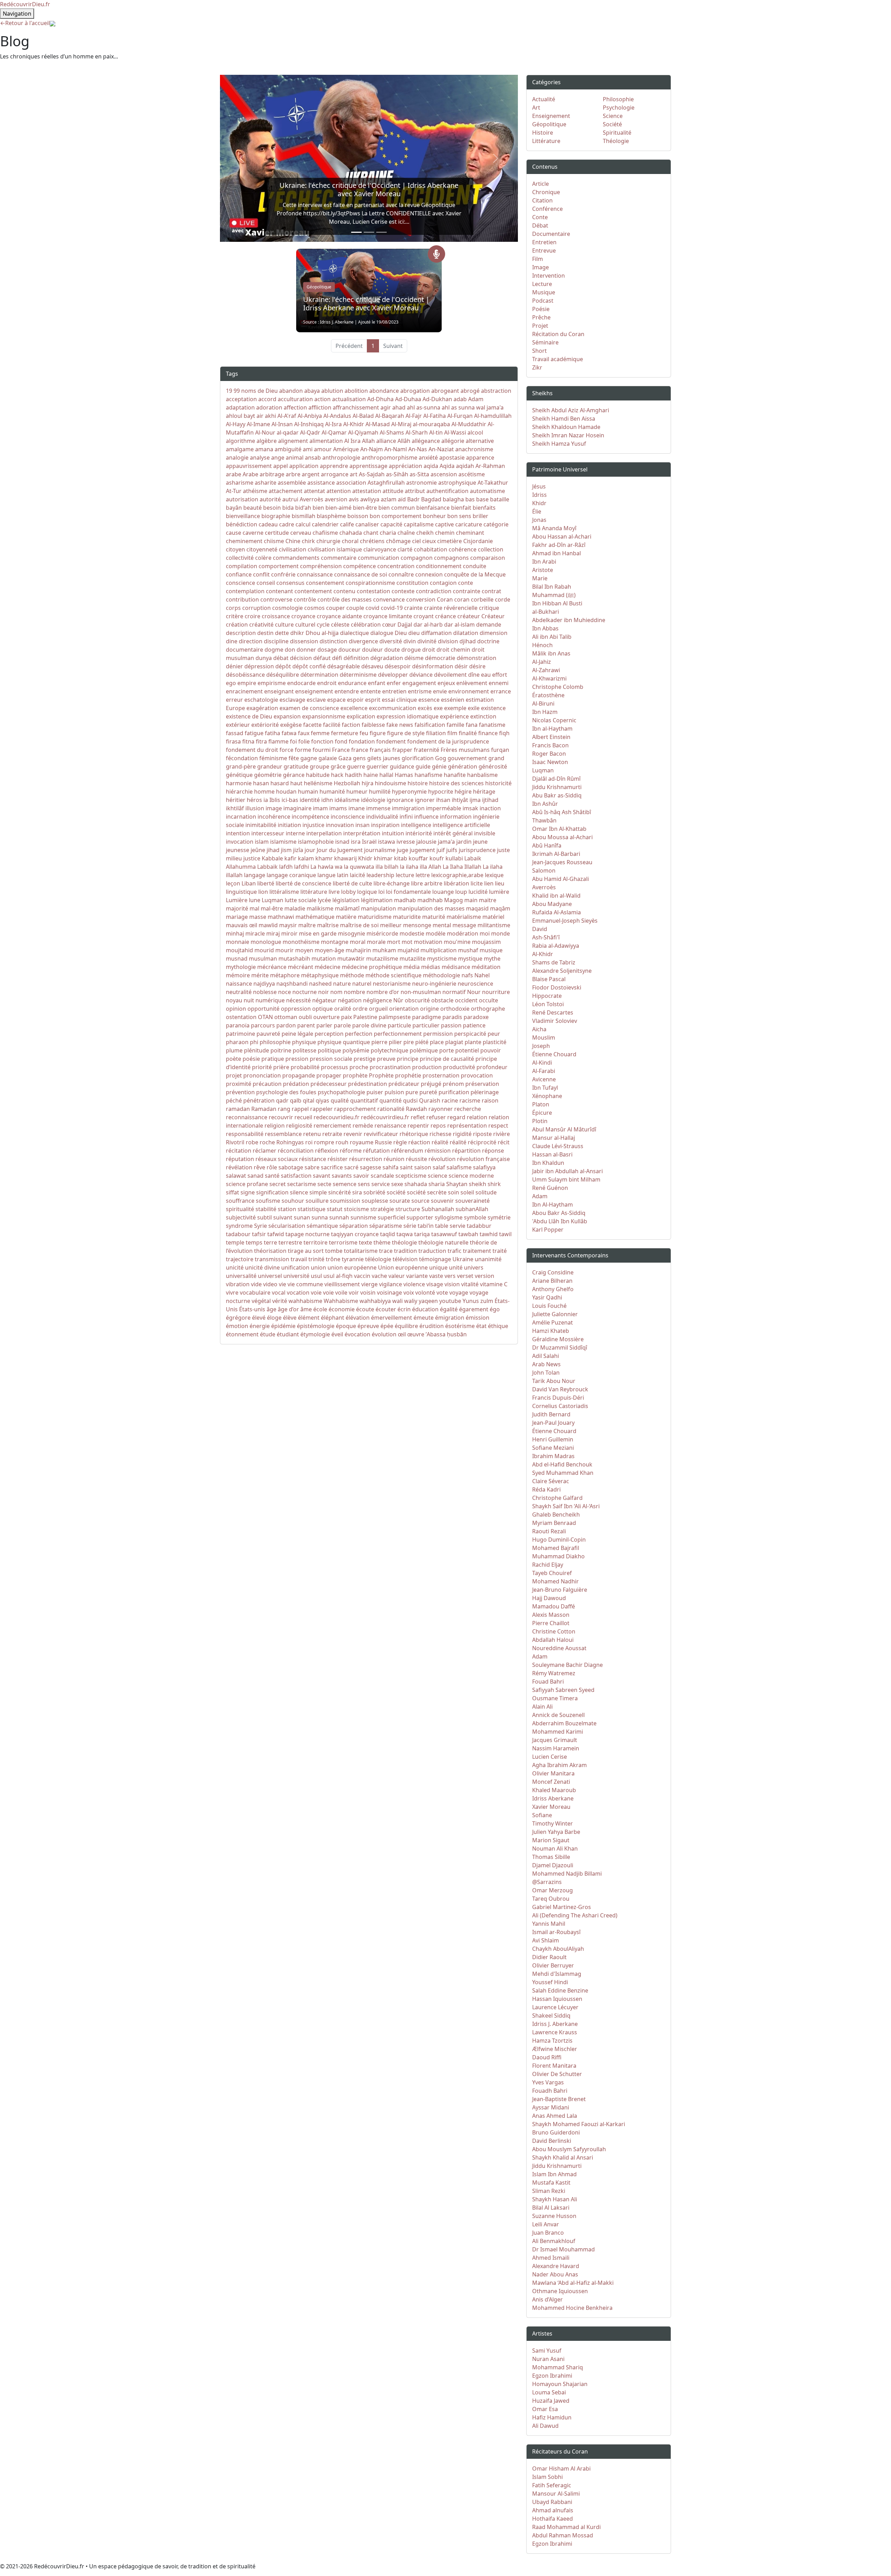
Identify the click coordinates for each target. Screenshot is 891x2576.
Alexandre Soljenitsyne (562, 971)
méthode (352, 975)
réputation (240, 1159)
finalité (468, 733)
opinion (236, 1009)
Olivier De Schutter (557, 2074)
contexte (403, 591)
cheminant (470, 533)
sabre (312, 1167)
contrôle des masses (345, 599)
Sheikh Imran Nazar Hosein (568, 435)
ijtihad (490, 800)
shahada (416, 1184)
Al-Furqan (460, 416)
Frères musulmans (465, 750)
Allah (368, 441)
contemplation (245, 591)
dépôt (283, 666)
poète (234, 1059)
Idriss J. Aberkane (555, 2024)
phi (254, 1042)
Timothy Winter (553, 1823)
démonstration (476, 658)
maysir (288, 925)
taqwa (405, 1234)
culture (284, 625)
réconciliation (296, 1151)
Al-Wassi (455, 432)
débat (281, 658)
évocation (357, 1334)
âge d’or (288, 1309)
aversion (336, 499)
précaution (267, 1084)
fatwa (289, 733)
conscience (241, 583)
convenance (389, 599)
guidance (402, 766)
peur (494, 1034)
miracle (255, 933)
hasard (280, 783)
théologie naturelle (443, 1242)
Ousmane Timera (555, 1698)
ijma (475, 800)
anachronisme (474, 449)
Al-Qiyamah (363, 432)
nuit (249, 1000)
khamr (324, 858)
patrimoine (241, 1034)
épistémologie (316, 1326)
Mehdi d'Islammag (557, 1974)
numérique (270, 1000)
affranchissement (356, 407)
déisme (414, 658)
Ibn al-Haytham (552, 729)
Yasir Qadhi (547, 1297)
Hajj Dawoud (549, 1598)
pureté (428, 1092)
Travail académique (558, 359)
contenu (344, 591)
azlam (389, 499)
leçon (233, 883)
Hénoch (542, 645)
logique (367, 892)
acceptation (241, 399)
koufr (437, 858)
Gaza (345, 758)
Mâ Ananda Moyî (554, 528)
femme (320, 733)
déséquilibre (283, 675)
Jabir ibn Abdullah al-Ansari (567, 1171)
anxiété (428, 458)
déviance (421, 675)
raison (490, 1100)
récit (504, 1142)
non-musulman (421, 992)
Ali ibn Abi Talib (552, 637)
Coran (445, 599)
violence (414, 1284)
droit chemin (453, 650)
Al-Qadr (310, 432)
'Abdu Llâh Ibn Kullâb (560, 1221)
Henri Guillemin (553, 1439)
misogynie (352, 933)
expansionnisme (324, 716)
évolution (384, 1334)
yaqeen (428, 1301)
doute (392, 650)
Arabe (250, 474)
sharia (437, 1184)
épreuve (368, 1326)
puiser (375, 1092)
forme (303, 750)
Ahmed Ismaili (551, 2258)
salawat (236, 1176)
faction (351, 725)
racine (450, 1100)
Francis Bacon (550, 745)
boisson (358, 516)
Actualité (544, 99)
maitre (488, 900)
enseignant (279, 691)
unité (456, 1267)
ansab (313, 458)
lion (263, 892)
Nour (474, 992)
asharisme (240, 483)
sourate (400, 1201)
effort (500, 675)
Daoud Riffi (547, 2057)
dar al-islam (459, 625)
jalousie (426, 842)
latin (343, 875)
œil (402, 1334)
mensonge (417, 925)
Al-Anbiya (310, 416)
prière (281, 1067)
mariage (237, 917)
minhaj (235, 933)
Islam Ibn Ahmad (554, 2174)
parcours (263, 1025)
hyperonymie (409, 792)
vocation (298, 1293)
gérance (294, 775)
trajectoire (240, 1259)
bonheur (434, 516)
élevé (259, 1318)
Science (613, 116)
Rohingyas (290, 1142)
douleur (372, 650)
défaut (322, 658)
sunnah (339, 1217)
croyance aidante (339, 616)
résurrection (366, 1159)
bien (318, 508)
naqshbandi (292, 984)
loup (461, 892)
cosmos (314, 608)
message (464, 925)
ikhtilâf (235, 808)
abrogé (470, 391)
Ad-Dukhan (437, 399)
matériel (493, 917)
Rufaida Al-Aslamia (557, 912)
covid (372, 608)
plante (473, 1042)
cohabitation (431, 549)
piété (422, 1042)
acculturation (295, 399)
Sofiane (542, 1815)
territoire (316, 1242)
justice (252, 858)
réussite (416, 1159)
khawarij (345, 858)
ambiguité (288, 449)
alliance (386, 441)
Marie (540, 578)
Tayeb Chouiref (552, 1573)
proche (359, 1067)
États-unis (252, 1309)
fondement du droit (252, 750)
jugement (422, 850)
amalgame (240, 449)
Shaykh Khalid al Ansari (563, 2157)
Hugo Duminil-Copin (559, 1540)
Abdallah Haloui (553, 1640)
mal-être (272, 908)
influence (426, 817)
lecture (405, 875)
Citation (542, 200)
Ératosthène (548, 695)
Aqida (447, 466)
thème (382, 1242)
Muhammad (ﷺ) (554, 595)
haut (296, 783)
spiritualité (240, 1209)
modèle (436, 933)
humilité (380, 792)
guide (423, 766)
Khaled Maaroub (554, 1790)
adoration (269, 407)
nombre (354, 992)
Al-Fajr (414, 416)
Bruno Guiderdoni (556, 2132)
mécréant (301, 967)
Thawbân (544, 820)
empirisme (272, 683)
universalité (241, 1276)
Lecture (542, 284)
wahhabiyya (375, 1301)
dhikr (297, 633)
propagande (299, 1075)
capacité (391, 524)
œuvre (416, 1334)
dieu (414, 633)
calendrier (325, 524)
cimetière (450, 541)
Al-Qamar (334, 432)
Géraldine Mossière (558, 1339)
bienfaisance (433, 508)
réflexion (327, 1151)
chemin (445, 533)
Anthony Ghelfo (553, 1289)
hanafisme (428, 775)
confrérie (283, 574)
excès (425, 708)
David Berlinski (552, 2141)
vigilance (391, 1284)
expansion (287, 716)
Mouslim (544, 1037)
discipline (276, 641)
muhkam (384, 950)
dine (232, 641)
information (456, 817)
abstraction (496, 391)
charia (388, 533)
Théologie (616, 141)
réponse (493, 1151)
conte (466, 583)
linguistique (241, 892)
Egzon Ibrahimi (552, 2376)
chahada (351, 533)
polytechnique (389, 1050)
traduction (432, 1251)
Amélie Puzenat (553, 1322)
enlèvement (472, 683)
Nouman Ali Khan (555, 1848)
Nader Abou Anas (555, 2274)
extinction (483, 716)
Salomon (544, 870)
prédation (296, 1084)
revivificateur (381, 1134)
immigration (408, 808)
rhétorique (414, 1134)
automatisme (487, 491)
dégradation (387, 658)
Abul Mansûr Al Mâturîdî (564, 1129)
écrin (404, 1309)
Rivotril (235, 1142)
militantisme (494, 925)
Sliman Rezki (549, 2191)
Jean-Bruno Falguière (560, 1590)
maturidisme (375, 917)
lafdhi (302, 867)
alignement (293, 441)
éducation (425, 1309)
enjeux (446, 683)
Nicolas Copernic (554, 720)
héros (254, 800)
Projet (540, 326)
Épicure (542, 1113)
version (484, 1276)
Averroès (312, 499)
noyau (234, 1000)
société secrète (427, 1192)
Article (541, 184)
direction (251, 641)
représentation (467, 1126)
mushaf (468, 950)
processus (334, 1067)
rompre (324, 1142)
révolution (442, 1159)
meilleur (391, 925)
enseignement (314, 691)
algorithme (241, 441)
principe (408, 1059)
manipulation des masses (431, 908)
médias (431, 967)
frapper (402, 750)
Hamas (404, 775)
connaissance (315, 574)
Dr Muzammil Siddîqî (560, 1347)
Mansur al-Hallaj (554, 1138)
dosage (327, 650)
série (410, 1226)
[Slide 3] (381, 232)
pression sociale (331, 1059)
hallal (386, 775)
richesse (440, 1134)
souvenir (442, 1201)
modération (463, 933)
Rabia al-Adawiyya (556, 946)
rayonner (441, 1109)
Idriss (539, 495)
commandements (296, 558)
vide (256, 1284)
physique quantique (344, 1042)
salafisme (459, 1167)
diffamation (436, 633)
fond (341, 741)
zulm (487, 1301)
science (437, 1176)
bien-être (365, 508)
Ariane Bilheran (552, 1281)
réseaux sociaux (277, 1159)
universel (270, 1276)
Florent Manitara (554, 2066)
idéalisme (347, 800)
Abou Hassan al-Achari (562, 536)
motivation (428, 942)
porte (447, 1050)
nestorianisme (392, 984)
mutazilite (413, 959)
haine (371, 775)
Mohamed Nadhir (555, 1581)
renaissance (390, 1126)
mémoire (238, 975)
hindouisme (391, 783)
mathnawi (281, 917)
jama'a (446, 842)
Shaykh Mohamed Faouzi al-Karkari (579, 2124)
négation (350, 1000)
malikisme (320, 908)
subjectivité (241, 1217)
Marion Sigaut (551, 1840)
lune (255, 900)
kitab (401, 858)
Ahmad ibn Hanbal (557, 553)
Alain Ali (542, 1707)
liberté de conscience (303, 883)
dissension (304, 641)
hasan (261, 783)
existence (493, 708)
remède (363, 1126)
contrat (491, 591)
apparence (480, 458)
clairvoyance (380, 549)
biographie (276, 516)
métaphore (285, 975)
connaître (401, 574)
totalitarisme (361, 1251)
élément (309, 1318)
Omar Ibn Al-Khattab (559, 829)
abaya (312, 391)
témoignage (435, 1259)
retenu (312, 1134)
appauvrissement (249, 466)
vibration (238, 1284)
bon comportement (396, 516)
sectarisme (302, 1184)
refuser (436, 1117)
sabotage (291, 1167)
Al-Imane (258, 424)
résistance (313, 1159)
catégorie (496, 524)
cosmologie (287, 608)
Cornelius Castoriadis (560, 1406)
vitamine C (494, 1284)
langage (255, 875)
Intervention (549, 276)
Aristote (543, 570)
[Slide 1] (356, 232)
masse (258, 917)
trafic (455, 1251)
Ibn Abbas (545, 628)
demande (489, 625)
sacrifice (332, 1167)
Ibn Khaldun (548, 1163)
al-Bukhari (546, 612)
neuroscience (475, 984)
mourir (285, 950)
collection (491, 549)
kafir (290, 858)
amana (264, 449)
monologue (266, 942)
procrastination (390, 1067)
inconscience (348, 817)
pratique (273, 1059)
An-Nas (418, 449)
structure (408, 1209)
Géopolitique (549, 124)
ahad (399, 407)
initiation (289, 825)
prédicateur (404, 1084)
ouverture (326, 1017)
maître (307, 925)
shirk (494, 1184)
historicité (498, 783)
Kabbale (272, 858)
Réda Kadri (546, 1489)
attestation (367, 491)
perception (329, 1034)
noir (324, 992)
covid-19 (392, 608)
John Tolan (546, 1373)
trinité (316, 1259)
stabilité (266, 1209)
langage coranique (291, 875)
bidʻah (303, 508)
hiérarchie (239, 792)
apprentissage (368, 466)
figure (378, 733)
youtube (450, 1301)
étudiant (288, 1334)
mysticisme (442, 959)
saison (423, 1167)
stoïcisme (356, 1209)
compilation (242, 566)
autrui (290, 499)
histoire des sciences (456, 783)
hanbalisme (482, 775)
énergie (260, 1326)
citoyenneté (262, 549)
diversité (391, 641)
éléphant (333, 1318)
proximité (239, 1084)
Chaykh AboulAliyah (558, 1949)
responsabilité (245, 1134)
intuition (393, 833)
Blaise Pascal (549, 979)
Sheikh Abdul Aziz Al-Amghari (571, 410)
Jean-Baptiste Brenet (559, 2099)
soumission (345, 1201)
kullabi (454, 858)
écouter (386, 1309)
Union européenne (403, 1267)
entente (370, 691)
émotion (237, 1326)
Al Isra (352, 441)
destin (265, 633)
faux (304, 733)
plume (234, 1050)
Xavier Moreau (551, 1807)
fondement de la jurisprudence (448, 741)
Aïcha (539, 1029)
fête (294, 758)
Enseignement (551, 116)
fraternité (427, 750)
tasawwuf (444, 1234)
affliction (320, 407)
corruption (257, 608)
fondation (362, 741)
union (318, 1267)
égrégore (238, 1318)
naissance (239, 984)
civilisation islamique (335, 549)
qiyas (322, 1100)
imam (320, 808)
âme (306, 1309)
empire (247, 683)
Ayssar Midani (551, 2107)
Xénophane (547, 1096)
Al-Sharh (417, 432)
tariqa (422, 1234)
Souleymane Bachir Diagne (567, 1665)
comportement (279, 566)
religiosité (299, 1126)
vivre (232, 1293)
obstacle (442, 1000)
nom (336, 992)
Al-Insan (282, 424)
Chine (293, 541)
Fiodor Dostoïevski (557, 987)
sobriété (374, 1192)
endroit (327, 683)
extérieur (238, 725)
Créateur (493, 616)
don (290, 650)
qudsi (410, 1100)
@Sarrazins (547, 1882)
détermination (319, 675)
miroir (289, 933)
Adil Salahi (546, 1356)
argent (311, 474)
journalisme (380, 850)
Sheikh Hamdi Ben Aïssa (564, 419)
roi (309, 1142)
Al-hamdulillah (493, 416)
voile (341, 1293)
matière (346, 917)
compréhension (321, 566)
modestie (412, 933)
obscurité (417, 1000)
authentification (447, 491)
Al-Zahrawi (546, 670)
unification (295, 1267)
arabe (234, 474)
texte (365, 1242)
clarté (405, 549)
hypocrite (441, 792)
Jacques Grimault (555, 1740)
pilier (395, 1042)
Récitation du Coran (558, 334)
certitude (277, 533)
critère (235, 616)
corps (233, 608)
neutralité (239, 992)
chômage (398, 541)
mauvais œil (242, 925)
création (237, 625)
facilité (332, 725)
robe (252, 1142)
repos (438, 1126)
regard (456, 1117)
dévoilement (450, 675)
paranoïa (238, 1025)
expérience (454, 716)
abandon (291, 391)
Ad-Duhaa (408, 399)
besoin (272, 508)
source (420, 1201)
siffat (232, 1192)
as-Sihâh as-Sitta (408, 474)
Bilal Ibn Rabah (552, 587)
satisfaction (296, 1176)
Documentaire (551, 234)
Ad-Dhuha (380, 399)
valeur (397, 1276)
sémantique (322, 1226)
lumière (499, 892)
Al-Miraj (401, 424)
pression (297, 1059)
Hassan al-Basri (552, 1154)
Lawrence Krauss (555, 2032)
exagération (262, 708)
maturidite (407, 917)
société (396, 1192)
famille (455, 725)
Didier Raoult (549, 1957)
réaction (419, 1142)
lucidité (478, 892)
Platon (541, 1104)
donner (306, 650)
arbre (293, 474)
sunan (302, 1217)
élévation (358, 1318)
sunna (320, 1217)
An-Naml (396, 449)
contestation (373, 591)
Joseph (541, 1046)
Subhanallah (438, 1209)
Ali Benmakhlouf (554, 2241)
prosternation (441, 1075)
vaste (436, 1276)
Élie (537, 511)
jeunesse (238, 850)
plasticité (495, 1042)
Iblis (275, 800)
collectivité (240, 558)
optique (322, 1009)
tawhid (489, 1234)
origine (429, 1009)
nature (342, 984)
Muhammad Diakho (558, 1556)
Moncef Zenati (551, 1782)
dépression (259, 666)
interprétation (362, 833)
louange (443, 892)
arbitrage (272, 474)
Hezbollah (347, 783)
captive (444, 524)
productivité (459, 1067)
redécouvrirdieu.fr (385, 1117)
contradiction (434, 591)
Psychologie (619, 108)
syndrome (239, 1226)
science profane (247, 1184)
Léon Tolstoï (548, 1004)
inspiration (385, 825)
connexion (429, 574)
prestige (365, 1059)
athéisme (255, 491)
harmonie (239, 783)
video (270, 1284)
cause (234, 533)
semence (345, 1184)
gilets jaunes (384, 758)
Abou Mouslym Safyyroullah (569, 2149)
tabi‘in (426, 1226)
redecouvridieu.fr (337, 1117)
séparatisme (386, 1226)
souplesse (375, 1201)
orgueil (378, 1009)
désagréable (344, 666)
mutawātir (351, 959)
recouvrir (281, 1117)
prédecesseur (329, 1084)
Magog (454, 900)
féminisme (273, 758)
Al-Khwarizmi (549, 678)
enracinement (244, 691)
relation (477, 1117)
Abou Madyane (552, 904)
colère (263, 558)
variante (417, 1276)
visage (435, 1284)
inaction (490, 808)
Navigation (17, 14)
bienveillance (243, 516)
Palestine (365, 1017)
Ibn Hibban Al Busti (557, 603)
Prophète (381, 1075)
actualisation (349, 399)
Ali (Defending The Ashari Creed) (575, 1915)
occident (466, 1000)
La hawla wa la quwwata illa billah (354, 867)
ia (266, 800)
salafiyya (484, 1167)
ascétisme (472, 474)
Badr (413, 499)
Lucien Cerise (550, 1757)
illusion (255, 808)
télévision (405, 1259)
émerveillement (392, 1318)
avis (354, 499)
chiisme (274, 541)
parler (324, 1025)
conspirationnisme (370, 583)
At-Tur (234, 491)
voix (409, 1293)
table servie (450, 1226)
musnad (237, 959)
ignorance (400, 800)
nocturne (305, 992)
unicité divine (262, 1267)
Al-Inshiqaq (309, 424)
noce (285, 992)
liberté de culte (352, 883)
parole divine (369, 1025)
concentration (396, 566)
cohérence (463, 549)
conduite (475, 566)
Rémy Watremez (554, 1673)
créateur (469, 616)
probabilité (305, 1067)
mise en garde (318, 933)
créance (445, 616)
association (351, 483)
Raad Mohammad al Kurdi (566, 2527)
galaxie (328, 758)
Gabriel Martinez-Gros (562, 1907)
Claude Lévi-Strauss (558, 1146)
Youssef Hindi (550, 1982)
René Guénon (550, 1188)
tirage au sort (306, 1251)
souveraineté (472, 1201)
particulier (426, 1025)
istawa (387, 842)
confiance (239, 574)
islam (262, 842)
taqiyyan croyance (355, 1234)
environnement (469, 691)
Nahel (482, 975)
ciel (416, 541)
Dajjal (405, 625)
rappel (300, 1109)
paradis (452, 1017)
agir (386, 407)
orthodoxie (455, 1009)
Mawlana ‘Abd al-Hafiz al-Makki (573, 2283)
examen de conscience (309, 708)
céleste (340, 625)
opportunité (263, 1009)
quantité (391, 1100)
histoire (418, 783)
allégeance (426, 441)
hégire (463, 792)
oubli (305, 1017)
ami (308, 449)
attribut (415, 491)
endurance (352, 683)
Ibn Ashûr (545, 804)
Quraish (430, 1100)
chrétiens (372, 541)
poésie (251, 1059)
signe (248, 1192)
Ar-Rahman (490, 466)
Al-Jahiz (542, 662)
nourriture (496, 992)
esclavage (292, 700)
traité (500, 1251)
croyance (303, 616)
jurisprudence (477, 850)
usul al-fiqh (338, 1276)
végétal (261, 1301)
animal (295, 458)
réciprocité (482, 1142)
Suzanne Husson (554, 2216)
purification (454, 1092)
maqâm (500, 908)
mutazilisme (382, 959)
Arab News (546, 1364)
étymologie (315, 1334)
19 (229, 391)
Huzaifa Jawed (551, 2401)
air (260, 416)
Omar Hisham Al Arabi (561, 2468)
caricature (469, 524)
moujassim (486, 942)
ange (278, 458)
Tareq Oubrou (551, 1899)
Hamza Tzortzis (552, 2041)
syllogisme (449, 1217)
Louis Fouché (549, 1306)
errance (501, 691)
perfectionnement (398, 1034)
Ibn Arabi (544, 562)
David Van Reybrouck (560, 1389)
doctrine (488, 641)
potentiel (467, 1050)
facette (312, 725)
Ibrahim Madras (553, 1456)
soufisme (268, 1201)
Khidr (365, 858)
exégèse (291, 725)
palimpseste (395, 1017)
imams (338, 808)
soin (454, 1192)
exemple (455, 708)
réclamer (265, 1151)
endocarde (301, 683)
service (381, 1184)
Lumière (237, 900)
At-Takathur (493, 483)
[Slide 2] (369, 232)
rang (284, 1109)
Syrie (261, 1226)
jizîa (298, 850)
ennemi (499, 683)
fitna (248, 741)
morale (376, 942)
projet (234, 1075)
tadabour (238, 1234)
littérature (314, 892)
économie (342, 1309)
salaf (439, 1167)
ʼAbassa (436, 1334)
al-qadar (288, 432)
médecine (328, 967)
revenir (353, 1134)
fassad (235, 733)
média (412, 967)
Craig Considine (553, 1272)
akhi (270, 416)
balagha (453, 499)
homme (264, 792)
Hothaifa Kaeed (553, 2519)
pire (409, 1042)
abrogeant (445, 391)
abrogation (415, 391)
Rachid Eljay (548, 1565)
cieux (429, 541)
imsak (470, 808)
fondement (391, 741)
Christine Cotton (554, 1631)
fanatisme (492, 725)
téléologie (378, 1259)
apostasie (452, 458)
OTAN (265, 1017)
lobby (348, 892)
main (471, 900)
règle (400, 1142)
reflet (418, 1117)
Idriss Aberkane (553, 1798)
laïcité (357, 875)
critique (489, 608)
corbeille (482, 599)
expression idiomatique (408, 716)
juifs (452, 850)
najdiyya (264, 984)
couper (336, 608)
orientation (404, 1009)
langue (326, 875)
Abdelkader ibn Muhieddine (569, 620)
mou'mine (457, 942)
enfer (394, 683)
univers (474, 1267)
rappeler (321, 1109)
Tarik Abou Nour (554, 1381)
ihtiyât (460, 800)
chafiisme (325, 533)
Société (612, 124)
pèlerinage (485, 1092)
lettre (423, 875)
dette (282, 633)
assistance (321, 483)
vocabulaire (255, 1293)
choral (350, 541)
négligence (377, 1000)
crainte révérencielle (451, 608)
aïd (402, 499)
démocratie (440, 658)
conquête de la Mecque (475, 574)
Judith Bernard (551, 1414)
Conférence (547, 209)
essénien (453, 700)
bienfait (461, 508)
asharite (266, 483)
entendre (347, 691)
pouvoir (491, 1050)
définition (356, 658)
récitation (239, 1151)
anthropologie (341, 458)
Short (539, 351)
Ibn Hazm (545, 712)
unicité (235, 1267)
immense (378, 808)
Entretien (544, 242)
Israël (369, 842)
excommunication (393, 708)
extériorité (265, 725)
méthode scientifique (393, 975)
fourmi (322, 750)
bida (288, 508)
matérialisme (464, 917)
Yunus (471, 1301)
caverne (253, 533)
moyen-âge (329, 950)
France (341, 750)
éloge (274, 1318)
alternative (480, 441)
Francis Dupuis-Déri (558, 1398)
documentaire (245, 650)
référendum (407, 1151)
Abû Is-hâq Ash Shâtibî (562, 812)
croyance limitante (388, 616)
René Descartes (553, 1012)
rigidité (462, 1134)
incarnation (241, 817)
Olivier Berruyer (553, 1965)
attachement (286, 491)
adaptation (240, 407)
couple (355, 608)
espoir (355, 700)
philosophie (275, 1042)
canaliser (367, 524)
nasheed (320, 984)
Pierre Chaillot (551, 1623)
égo (495, 1309)
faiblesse (373, 725)
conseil (266, 583)
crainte (413, 608)
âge (271, 1309)
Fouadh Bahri (550, 2091)
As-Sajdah (372, 474)
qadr (282, 1100)
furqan (500, 750)
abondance (384, 391)
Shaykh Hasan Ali (555, 2199)
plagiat (454, 1042)
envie (440, 691)
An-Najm (372, 449)
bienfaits (484, 508)
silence (299, 1192)
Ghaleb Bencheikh (556, 1514)
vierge (369, 1284)
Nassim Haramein (556, 1748)
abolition (356, 391)
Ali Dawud (545, 2426)
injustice (313, 825)
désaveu (372, 666)
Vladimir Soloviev (555, 1021)
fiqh (504, 733)
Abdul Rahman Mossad (563, 2535)
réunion (394, 1159)
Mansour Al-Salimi (556, 2494)
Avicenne (544, 1079)
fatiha (273, 733)
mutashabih (294, 959)
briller (480, 516)
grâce (338, 766)
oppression (296, 1009)
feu (364, 733)
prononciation (262, 1075)
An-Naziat (441, 449)
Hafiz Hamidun (552, 2417)
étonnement (242, 1334)
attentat (314, 491)
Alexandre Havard (556, 2266)
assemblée (292, 483)
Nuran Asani (548, 2359)
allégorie (453, 441)
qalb (296, 1100)
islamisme (283, 842)
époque (346, 1326)
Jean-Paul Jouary (553, 1423)
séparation (354, 1226)
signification (272, 1192)
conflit (261, 574)
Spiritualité (617, 133)
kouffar (418, 858)
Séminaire (545, 342)
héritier (236, 800)
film (452, 733)
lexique (494, 875)
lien (489, 883)
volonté (425, 1293)
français (380, 750)
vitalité (470, 1284)
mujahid (408, 950)
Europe (235, 708)
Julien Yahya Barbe (556, 1832)
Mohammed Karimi (558, 1732)
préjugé (431, 1084)
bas (470, 499)
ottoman (286, 1017)
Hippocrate (547, 996)
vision (452, 1284)
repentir (418, 1126)
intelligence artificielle (461, 825)
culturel (305, 625)
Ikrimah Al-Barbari (556, 854)
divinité (427, 641)
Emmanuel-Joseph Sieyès (565, 921)
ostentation (241, 1017)
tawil (505, 1234)
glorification (418, 758)
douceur (349, 650)
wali (397, 1301)
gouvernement (467, 758)
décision (301, 658)
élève (290, 1318)
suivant (283, 1217)
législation (346, 900)
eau (486, 675)
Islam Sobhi (547, 2477)
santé (272, 1176)
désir (461, 666)
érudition (432, 1326)
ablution (332, 391)
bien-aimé (338, 508)
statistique (312, 1209)
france (360, 750)
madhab (405, 900)
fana (472, 725)
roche (267, 1142)
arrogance (335, 474)
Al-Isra (333, 424)
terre (270, 1242)
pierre (379, 1042)
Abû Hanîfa (547, 845)
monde (500, 933)
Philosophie (618, 99)
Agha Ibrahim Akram (559, 1765)
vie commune (305, 1284)
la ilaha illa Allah (421, 867)
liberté (266, 883)
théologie (404, 1242)
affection (295, 407)
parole (342, 1025)
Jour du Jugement (340, 850)
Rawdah (416, 1109)
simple (318, 1192)
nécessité (298, 1000)
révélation (239, 1167)
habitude (318, 775)
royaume (362, 1142)
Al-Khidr (354, 424)
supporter (420, 1217)
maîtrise (328, 925)
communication (379, 558)
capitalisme (419, 524)
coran (462, 599)
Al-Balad (363, 416)
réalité (440, 1142)
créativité (261, 625)
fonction (322, 741)
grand (496, 758)
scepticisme (411, 1176)
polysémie (356, 1050)
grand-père (241, 766)
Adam (476, 399)
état (481, 1326)
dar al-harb (428, 625)
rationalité (391, 1109)
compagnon (417, 558)
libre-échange (392, 883)
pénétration (259, 1100)
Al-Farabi (544, 1071)
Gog (441, 758)
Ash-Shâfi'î (546, 937)
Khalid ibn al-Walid (556, 896)
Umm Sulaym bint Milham (566, 1179)
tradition (405, 1251)
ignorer (425, 800)
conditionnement (439, 566)
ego (231, 683)
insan (362, 825)
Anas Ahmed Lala (555, 2116)
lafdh (286, 867)
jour (310, 850)
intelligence (416, 825)
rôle (272, 1167)
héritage (484, 792)
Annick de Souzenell (558, 1715)
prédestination (368, 1084)
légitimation (377, 900)
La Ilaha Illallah (462, 867)
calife (347, 524)
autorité (270, 499)
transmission (272, 1259)
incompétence (310, 817)
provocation (477, 1075)
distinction (333, 641)
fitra (261, 741)
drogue (411, 650)
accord (267, 399)
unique (438, 1267)
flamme (278, 741)
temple (235, 1242)
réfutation (376, 1151)
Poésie (541, 309)
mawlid (268, 925)
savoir (361, 1176)
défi (337, 658)
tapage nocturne (307, 1234)
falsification (430, 725)
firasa (233, 741)
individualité (382, 817)
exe (438, 708)
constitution (412, 583)
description (241, 633)
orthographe (488, 1009)
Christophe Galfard (557, 1498)
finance (488, 733)
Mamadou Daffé (554, 1606)
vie (282, 1284)
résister (338, 1159)
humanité (332, 792)
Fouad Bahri (548, 1681)
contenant (279, 591)
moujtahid (239, 950)
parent (306, 1025)
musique (491, 950)
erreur (234, 700)
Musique (544, 292)
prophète (355, 1075)
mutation (324, 959)
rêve (259, 1167)
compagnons (451, 558)
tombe (334, 1251)
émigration (450, 1318)
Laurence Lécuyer (555, 2007)
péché (234, 1100)
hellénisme (318, 783)
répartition (466, 1151)
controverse (276, 599)
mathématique (315, 917)
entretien (394, 691)
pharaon (237, 1042)
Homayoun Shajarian (560, 2384)
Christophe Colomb (558, 687)
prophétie (408, 1075)
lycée (324, 900)
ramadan (238, 1109)
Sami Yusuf (547, 2351)
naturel (362, 984)
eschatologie (261, 700)
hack (337, 775)
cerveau (301, 533)
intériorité (419, 833)
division (448, 641)
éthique (498, 1326)
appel (281, 466)
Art (536, 108)
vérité (280, 1301)
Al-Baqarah (390, 416)
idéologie (373, 800)
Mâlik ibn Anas (551, 653)
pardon (286, 1025)
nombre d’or (383, 992)
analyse (260, 458)
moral (358, 942)
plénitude (257, 1050)
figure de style (406, 733)
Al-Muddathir (469, 424)
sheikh (478, 1184)
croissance (276, 616)
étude (268, 1334)
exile (474, 708)
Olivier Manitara (553, 1773)
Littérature (546, 141)
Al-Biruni (543, 703)
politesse (305, 1050)
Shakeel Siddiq (551, 2016)
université (296, 1276)
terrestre (290, 1242)
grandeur (270, 766)
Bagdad (431, 499)
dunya (264, 658)
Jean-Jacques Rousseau (562, 862)
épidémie (283, 1326)
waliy (411, 1301)
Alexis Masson (551, 1615)
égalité (449, 1309)
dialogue (382, 633)
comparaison (488, 558)
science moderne (471, 1176)
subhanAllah (472, 1209)
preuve (386, 1059)
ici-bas (290, 800)
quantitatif (364, 1100)
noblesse (265, 992)
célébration (366, 625)
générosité (493, 766)
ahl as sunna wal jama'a (473, 407)
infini (406, 817)
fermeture (345, 733)
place (437, 1042)
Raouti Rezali (549, 1531)
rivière (502, 1134)
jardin (464, 842)
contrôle (305, 599)
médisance (456, 967)
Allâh (404, 441)
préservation (482, 1084)
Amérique (346, 449)
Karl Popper (548, 1230)
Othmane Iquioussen (560, 2291)
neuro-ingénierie (434, 984)
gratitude (296, 766)
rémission (438, 1151)
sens (364, 1184)
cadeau (268, 524)
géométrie (268, 775)
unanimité (488, 1259)
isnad (342, 842)
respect (498, 1126)
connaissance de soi (361, 574)
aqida (431, 466)
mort (394, 942)
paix (346, 1017)
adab (460, 399)
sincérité (340, 1192)
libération (456, 883)
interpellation (324, 833)
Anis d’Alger (547, 2299)
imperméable (444, 808)
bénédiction (242, 524)
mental (442, 925)
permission (438, 1034)
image (274, 808)
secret (278, 1184)
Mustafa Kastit (551, 2183)
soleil (467, 1192)
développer (393, 675)
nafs (467, 975)
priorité (262, 1067)
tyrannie (353, 1259)
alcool (475, 432)
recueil (303, 1117)
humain (308, 792)
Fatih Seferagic (552, 2485)
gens (359, 758)
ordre (360, 1009)
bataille (500, 499)
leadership (380, 875)
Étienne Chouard (554, 1054)
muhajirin (358, 950)
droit (429, 650)
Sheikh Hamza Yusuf (559, 444)
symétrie (499, 1217)
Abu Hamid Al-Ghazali (561, 879)
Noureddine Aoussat (559, 1648)
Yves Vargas (548, 2082)
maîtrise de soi (359, 925)
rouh (342, 1142)
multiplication (439, 950)
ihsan (443, 800)
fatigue (254, 733)
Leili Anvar (546, 2224)
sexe (397, 1184)
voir (354, 1293)
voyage (459, 1293)
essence (429, 700)
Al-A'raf (287, 416)
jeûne (258, 850)
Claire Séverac (551, 1481)
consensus (290, 583)
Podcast (543, 301)
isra (356, 842)
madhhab (430, 900)
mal (254, 908)
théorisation (270, 1251)
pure (412, 1092)
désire (477, 666)
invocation (240, 842)
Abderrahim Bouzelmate (564, 1723)
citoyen (235, 549)
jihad (273, 850)
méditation (486, 967)
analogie (237, 458)
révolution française (483, 1159)
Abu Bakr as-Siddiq (557, 795)
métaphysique (320, 975)
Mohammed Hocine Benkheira (572, 2308)
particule (399, 1025)
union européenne (352, 1267)
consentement (325, 583)
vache (379, 1276)
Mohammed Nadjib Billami (567, 1874)
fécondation (242, 758)
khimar (383, 858)
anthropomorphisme (389, 458)
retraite (332, 1134)
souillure (317, 1201)
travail (299, 1259)
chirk (308, 541)
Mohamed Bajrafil (556, 1548)
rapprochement (355, 1109)
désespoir (398, 666)
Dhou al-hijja (322, 633)
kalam (306, 858)
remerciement (332, 1126)
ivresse (406, 842)
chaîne (406, 533)
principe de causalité (447, 1059)
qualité (340, 1100)
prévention (240, 1092)
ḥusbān (457, 1334)
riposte (482, 1134)
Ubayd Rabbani (552, 2502)
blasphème (331, 516)
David (540, 929)
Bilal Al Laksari (551, 2208)
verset (465, 1276)
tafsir (259, 1234)
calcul (303, 524)
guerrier (377, 766)
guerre (356, 766)
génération (463, 766)
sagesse (370, 1167)
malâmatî (347, 908)
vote (442, 1293)
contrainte (467, 591)
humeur (357, 792)
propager (329, 1075)
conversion (421, 599)
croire (253, 616)
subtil (265, 1217)
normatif (454, 992)
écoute (365, 1309)
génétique (239, 775)
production (427, 1067)
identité (310, 800)
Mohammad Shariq (558, 2367)
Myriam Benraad (554, 1523)
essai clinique (399, 700)
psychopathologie (341, 1092)
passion (451, 1025)
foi (293, 741)
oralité (343, 1009)
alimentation (326, 441)
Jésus (539, 486)
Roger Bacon (549, 754)
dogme (274, 650)
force (286, 750)
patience (474, 1025)
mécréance (272, 967)
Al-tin (436, 432)
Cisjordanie (478, 541)
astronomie (421, 483)
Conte (540, 217)
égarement (474, 1309)
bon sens (459, 516)
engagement (419, 683)
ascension (444, 474)
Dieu (401, 633)
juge (403, 850)
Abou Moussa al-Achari (562, 837)
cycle (323, 625)
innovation (340, 825)
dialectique (354, 633)
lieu (500, 883)
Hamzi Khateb (551, 1331)
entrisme (420, 691)
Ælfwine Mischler (555, 2049)
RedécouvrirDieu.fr (25, 4)
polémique (424, 1050)
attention (339, 491)
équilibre (406, 1326)
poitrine (281, 1050)
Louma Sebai (549, 2392)
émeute (424, 1318)
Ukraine (463, 1259)
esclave (316, 700)
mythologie (241, 967)
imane (357, 808)
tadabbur (479, 1226)
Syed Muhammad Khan (563, 1473)
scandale (382, 1176)
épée (387, 1326)
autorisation (242, 499)
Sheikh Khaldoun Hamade (566, 427)
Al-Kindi (542, 1063)
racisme (470, 1100)
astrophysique (457, 483)
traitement (477, 1251)
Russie (383, 1142)
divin (410, 641)
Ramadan (264, 1109)
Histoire (543, 133)
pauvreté (268, 1034)
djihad (468, 641)
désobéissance (245, 675)
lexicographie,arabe (457, 875)
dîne (474, 675)
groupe (320, 766)
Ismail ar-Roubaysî (556, 1932)
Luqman (273, 900)
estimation (480, 700)
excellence (354, 708)
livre (334, 892)
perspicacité (470, 1034)
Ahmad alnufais (553, 2510)
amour (323, 449)
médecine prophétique (372, 967)
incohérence (274, 817)
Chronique (546, 192)
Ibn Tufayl (545, 1088)
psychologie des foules (286, 1092)
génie (439, 766)
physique (304, 1042)
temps (254, 1242)
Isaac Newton (550, 762)
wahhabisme (305, 1301)
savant (322, 1176)
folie (304, 741)
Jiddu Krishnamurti (557, 787)
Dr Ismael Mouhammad (563, 2249)
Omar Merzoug (553, 1890)
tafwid (276, 1234)
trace (386, 1251)
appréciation (405, 466)
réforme (351, 1151)
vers (450, 1276)
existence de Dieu (249, 716)
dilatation (466, 633)
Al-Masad (378, 424)
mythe (492, 959)
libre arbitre (427, 883)
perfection (359, 1034)
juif (441, 850)
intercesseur (268, 833)
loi (381, 892)
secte (324, 1184)
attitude (393, 491)
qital (309, 1100)
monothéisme (301, 942)
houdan (286, 792)
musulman (263, 959)
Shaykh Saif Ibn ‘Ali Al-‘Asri (566, 1506)
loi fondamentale (408, 892)
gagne (309, 758)
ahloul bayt (241, 416)
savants (342, 1176)
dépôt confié (310, 666)
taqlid (388, 1234)
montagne (335, 942)
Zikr (537, 367)
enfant (377, 683)
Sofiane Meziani (553, 1448)
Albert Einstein (551, 737)
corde (503, 599)
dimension (494, 633)
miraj (273, 933)
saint (406, 1167)
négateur (324, 1000)
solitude (486, 1192)
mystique (470, 959)
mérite (260, 975)
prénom (453, 1084)
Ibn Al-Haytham (553, 1204)
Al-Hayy (236, 424)
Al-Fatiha (435, 416)
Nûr (398, 1000)
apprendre (334, 466)
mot (407, 942)
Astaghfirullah (386, 483)
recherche (468, 1109)
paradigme (427, 1017)
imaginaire (297, 808)
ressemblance (283, 1134)
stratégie (382, 1209)
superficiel (391, 1217)
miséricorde (382, 933)
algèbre (267, 441)
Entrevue (544, 251)
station (287, 1209)
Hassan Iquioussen (557, 1999)
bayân (234, 508)
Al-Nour (265, 432)
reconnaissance (247, 1117)
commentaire (339, 558)
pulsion (394, 1092)
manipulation (379, 908)
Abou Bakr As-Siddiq (559, 1213)
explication (361, 716)
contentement (313, 591)
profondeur (492, 1067)
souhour (293, 1201)
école (320, 1309)
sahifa (391, 1167)
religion (275, 1126)
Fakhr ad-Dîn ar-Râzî (559, 545)
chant (371, 533)
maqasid (477, 908)
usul (316, 1276)
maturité (434, 917)
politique (329, 1050)
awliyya (370, 499)
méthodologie (441, 975)
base (482, 499)
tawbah (468, 1234)
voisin (368, 1293)
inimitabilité (261, 825)
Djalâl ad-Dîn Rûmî (556, 779)
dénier (234, 666)
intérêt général (453, 833)
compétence (360, 566)
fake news (400, 725)
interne (295, 833)
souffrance (240, 1201)
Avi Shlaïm (546, 1940)
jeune (480, 842)
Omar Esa (545, 2409)
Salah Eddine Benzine (560, 1990)
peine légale (297, 1034)
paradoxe (476, 1017)
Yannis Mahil (549, 1924)
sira (357, 1192)
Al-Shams (392, 432)
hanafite (455, 775)
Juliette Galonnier (555, 1314)
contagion (443, 583)
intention (238, 833)
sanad (255, 1176)
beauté (253, 508)
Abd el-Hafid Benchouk (562, 1464)
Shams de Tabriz (554, 962)
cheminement (244, 541)
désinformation (433, 666)
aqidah (465, 466)
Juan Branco (548, 2233)
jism (286, 850)
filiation (436, 733)
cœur (389, 625)
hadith (353, 775)
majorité (237, 908)
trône (333, 1259)
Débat (540, 225)
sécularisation (287, 1226)
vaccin (362, 1276)
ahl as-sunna (424, 407)
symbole (475, 1217)
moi (485, 933)
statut (335, 1209)
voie (316, 1293)
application (304, 466)
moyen (304, 950)
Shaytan (457, 1184)
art (354, 474)
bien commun (397, 508)
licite (477, 883)
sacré (351, 1167)
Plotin (540, 1121)
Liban (249, 883)
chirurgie (328, 541)
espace (336, 700)
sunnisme (363, 1217)
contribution (242, 599)
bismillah (303, 516)
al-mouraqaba (431, 424)
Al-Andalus (337, 416)
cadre (287, 524)
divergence (363, 641)
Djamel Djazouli (553, 1865)
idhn (327, 800)
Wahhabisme (341, 1301)
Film (538, 259)
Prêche (541, 317)
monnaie (238, 942)
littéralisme (284, 892)
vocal (279, 1293)
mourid (264, 950)
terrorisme (343, 1242)
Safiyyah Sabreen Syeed (563, 1690)
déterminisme (358, 675)
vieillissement (342, 1284)
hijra (368, 783)
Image (541, 267)
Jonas (539, 520)
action (322, 399)
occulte (488, 1000)
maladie (295, 908)
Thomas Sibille (551, 1857)
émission (478, 1318)
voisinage (389, 1293)
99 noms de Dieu (256, 391)
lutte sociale (301, 900)
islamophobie (316, 842)
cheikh (425, 533)
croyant (424, 616)
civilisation (293, 549)
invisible (485, 833)
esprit (373, 700)
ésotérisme (460, 1326)
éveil (337, 1334)
